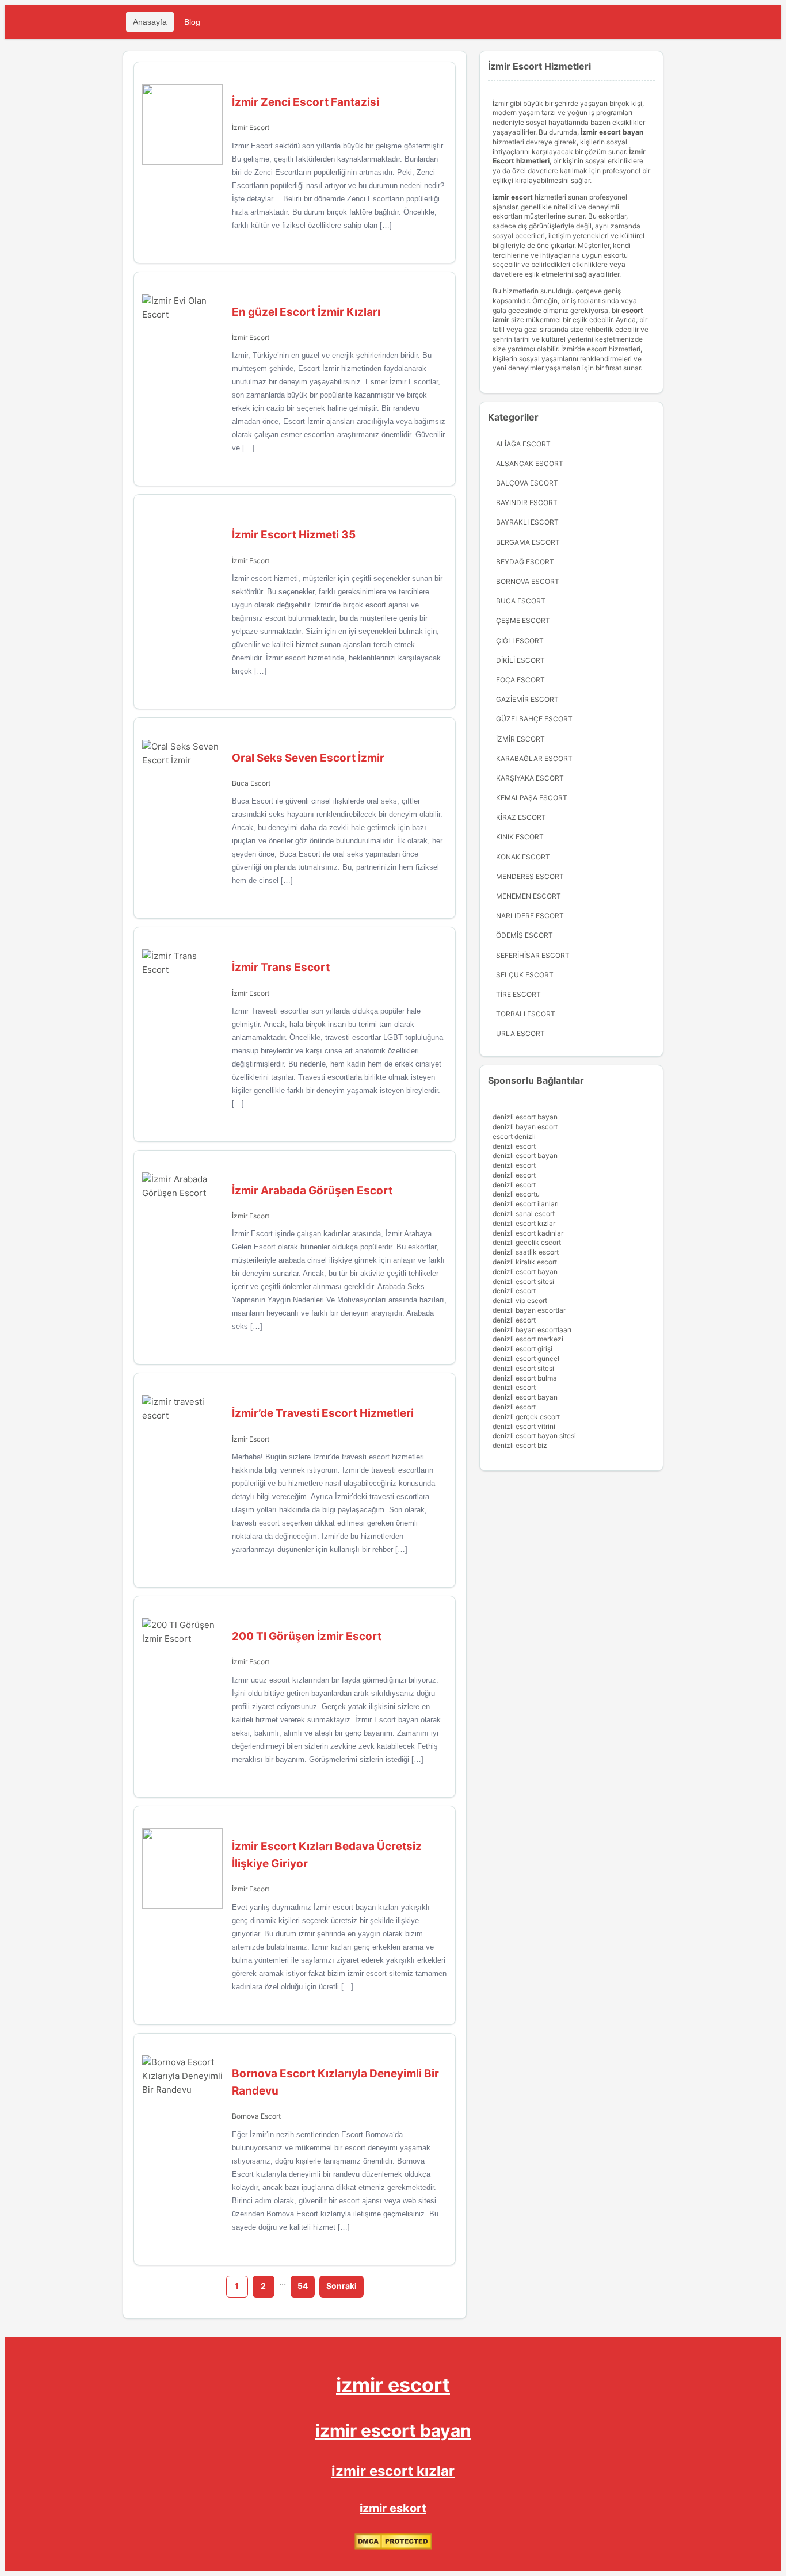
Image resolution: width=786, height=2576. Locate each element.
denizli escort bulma (525, 1378)
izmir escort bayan (393, 2430)
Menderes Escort (530, 876)
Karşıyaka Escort (530, 778)
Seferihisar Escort (533, 955)
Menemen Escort (529, 896)
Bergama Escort (528, 542)
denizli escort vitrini (524, 1426)
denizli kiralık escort (525, 1262)
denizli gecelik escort (527, 1242)
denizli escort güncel (526, 1358)
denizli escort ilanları (526, 1204)
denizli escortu (516, 1194)
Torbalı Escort (526, 1014)
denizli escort (514, 1146)
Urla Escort (520, 1033)
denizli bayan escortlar (529, 1310)
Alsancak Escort (530, 463)
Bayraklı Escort (527, 522)
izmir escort (393, 2385)
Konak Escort (523, 857)
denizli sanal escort (524, 1214)
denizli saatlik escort (526, 1252)
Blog (192, 22)
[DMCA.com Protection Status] (393, 2547)
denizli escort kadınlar (528, 1233)
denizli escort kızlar (524, 1223)
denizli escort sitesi (523, 1281)
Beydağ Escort (525, 562)
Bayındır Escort (527, 502)
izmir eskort (393, 2508)
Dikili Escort (520, 660)
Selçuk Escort (525, 975)
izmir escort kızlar (393, 2471)
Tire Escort (518, 994)
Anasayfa (150, 22)
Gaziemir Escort (527, 699)
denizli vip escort (520, 1300)
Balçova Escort (527, 483)
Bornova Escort (256, 2116)
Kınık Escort (520, 837)
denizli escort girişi (522, 1349)
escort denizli (514, 1136)
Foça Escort (520, 680)
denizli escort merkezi (528, 1339)
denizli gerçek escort (526, 1417)
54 (303, 2286)
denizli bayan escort (525, 1127)
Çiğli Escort (520, 641)
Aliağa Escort (523, 444)
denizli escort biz (520, 1445)
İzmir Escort (251, 127)
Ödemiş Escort (524, 935)
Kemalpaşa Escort (532, 798)
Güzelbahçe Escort (534, 719)
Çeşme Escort (523, 620)
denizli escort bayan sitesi (534, 1436)
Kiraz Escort (521, 817)
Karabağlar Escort (534, 758)
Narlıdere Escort (530, 916)
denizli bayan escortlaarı (532, 1330)
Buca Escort (251, 783)
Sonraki (342, 2286)
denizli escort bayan (525, 1117)
